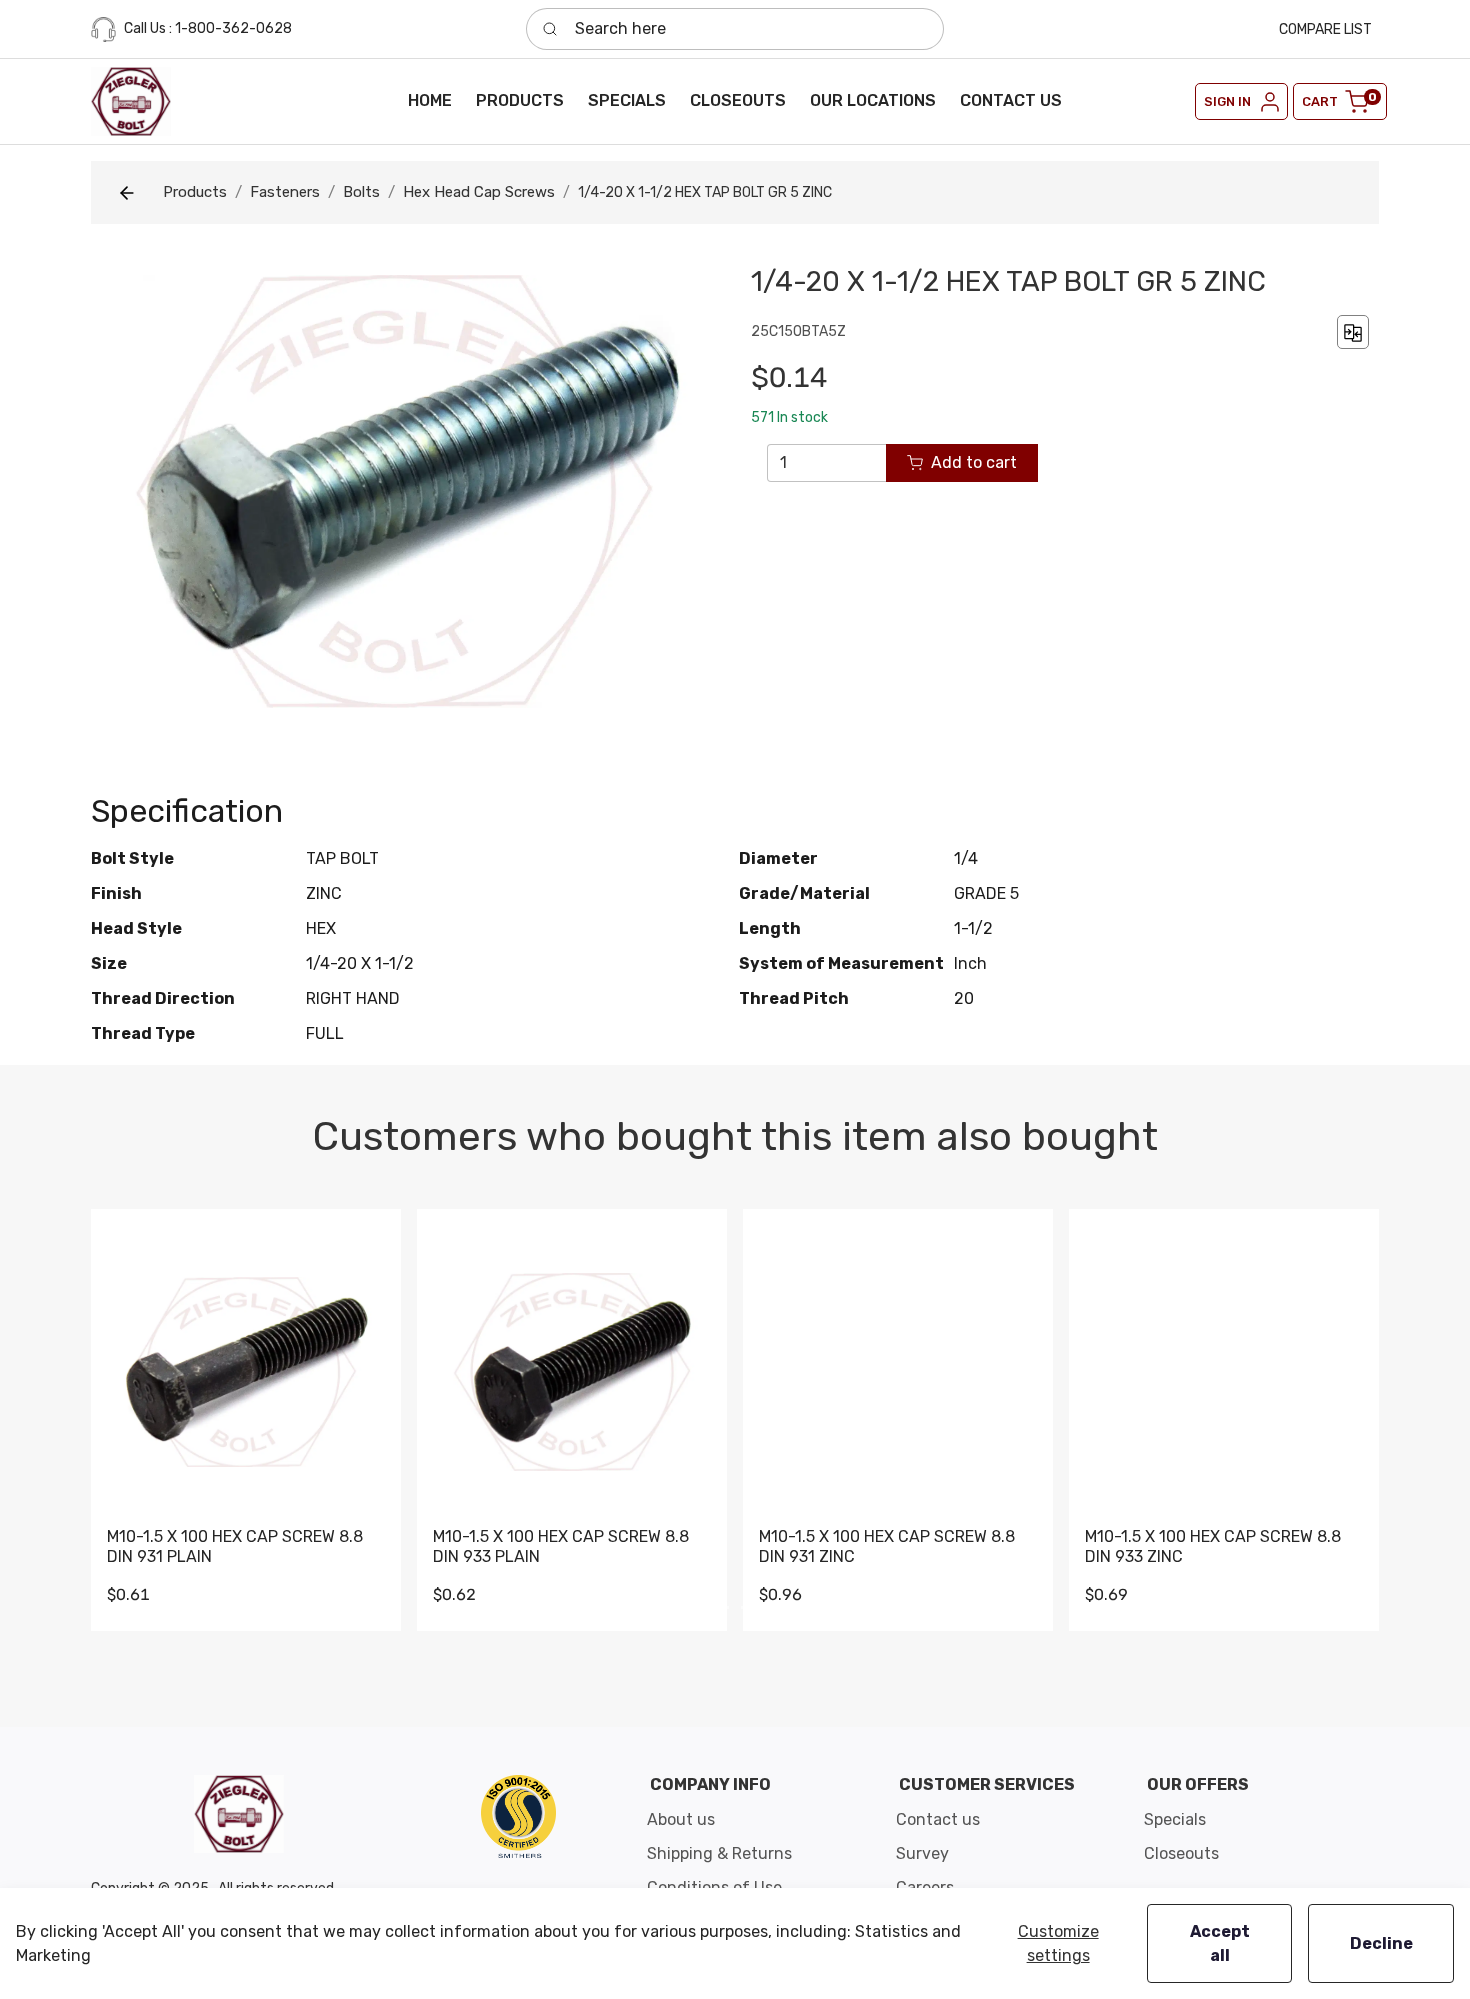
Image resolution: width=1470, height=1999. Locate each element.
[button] (520, 101)
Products (195, 192)
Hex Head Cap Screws (479, 192)
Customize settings (1058, 1943)
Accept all (1220, 1943)
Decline (1381, 1943)
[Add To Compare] (1353, 331)
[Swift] (518, 1816)
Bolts (361, 192)
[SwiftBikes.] (131, 101)
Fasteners (285, 192)
